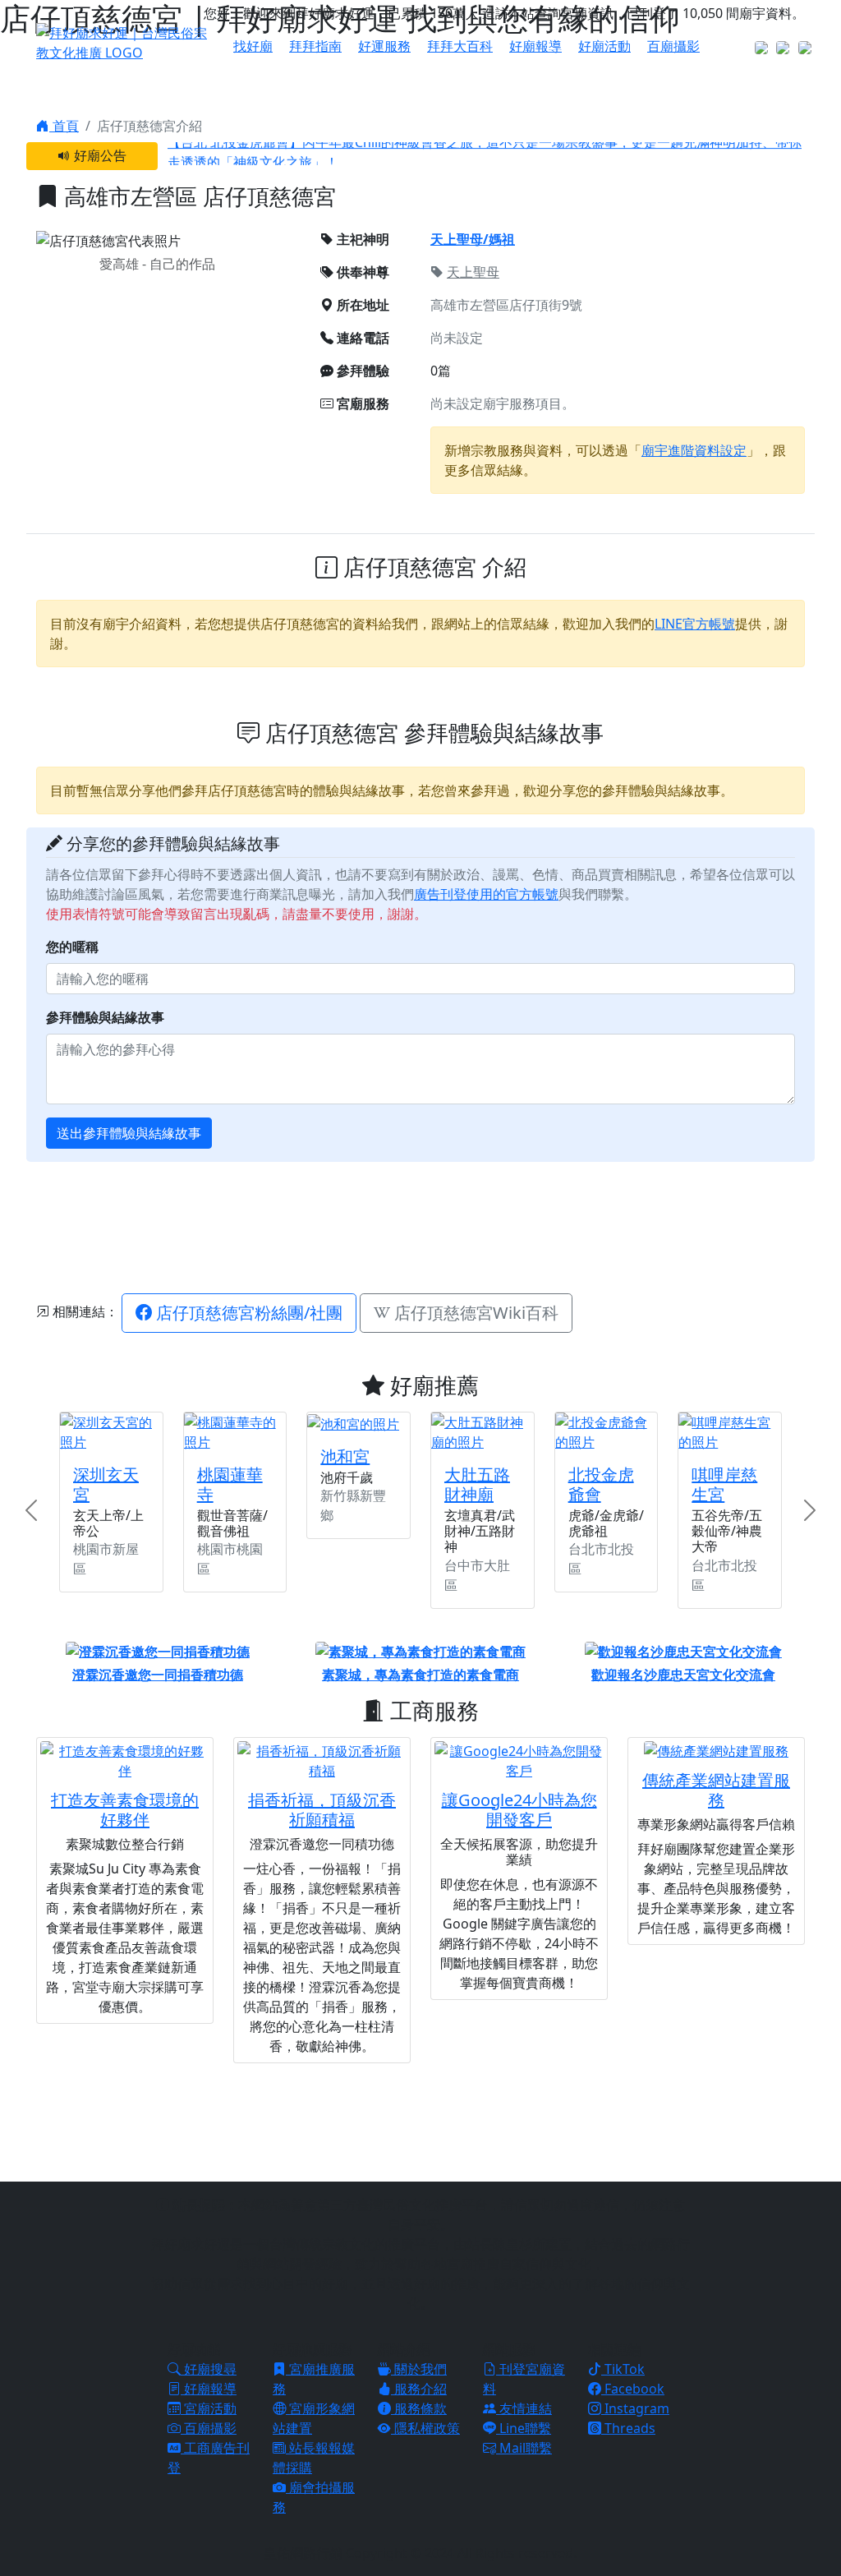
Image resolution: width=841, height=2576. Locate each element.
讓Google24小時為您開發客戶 (519, 1810)
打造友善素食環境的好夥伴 (125, 1810)
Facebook (633, 2389)
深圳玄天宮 (106, 1484)
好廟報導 (535, 46)
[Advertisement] (434, 1225)
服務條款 (419, 2408)
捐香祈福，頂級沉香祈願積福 (322, 1810)
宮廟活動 (209, 2408)
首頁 (64, 126)
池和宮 (345, 1456)
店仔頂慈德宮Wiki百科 (474, 1313)
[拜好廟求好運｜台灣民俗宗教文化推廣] (125, 41)
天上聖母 (473, 272)
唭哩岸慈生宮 (724, 1484)
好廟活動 (604, 46)
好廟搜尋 (209, 2369)
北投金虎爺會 (601, 1484)
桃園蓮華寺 (230, 1484)
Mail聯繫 (524, 2448)
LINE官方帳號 (695, 624)
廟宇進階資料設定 (694, 450)
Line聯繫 (524, 2428)
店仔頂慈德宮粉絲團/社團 (247, 1313)
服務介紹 (419, 2389)
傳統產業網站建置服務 (716, 1790)
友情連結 (524, 2408)
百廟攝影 (673, 46)
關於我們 (419, 2369)
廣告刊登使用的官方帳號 (486, 894)
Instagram (635, 2408)
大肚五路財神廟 (477, 1484)
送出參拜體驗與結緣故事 (129, 1133)
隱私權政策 (425, 2428)
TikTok (623, 2369)
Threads (628, 2428)
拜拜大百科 (460, 46)
